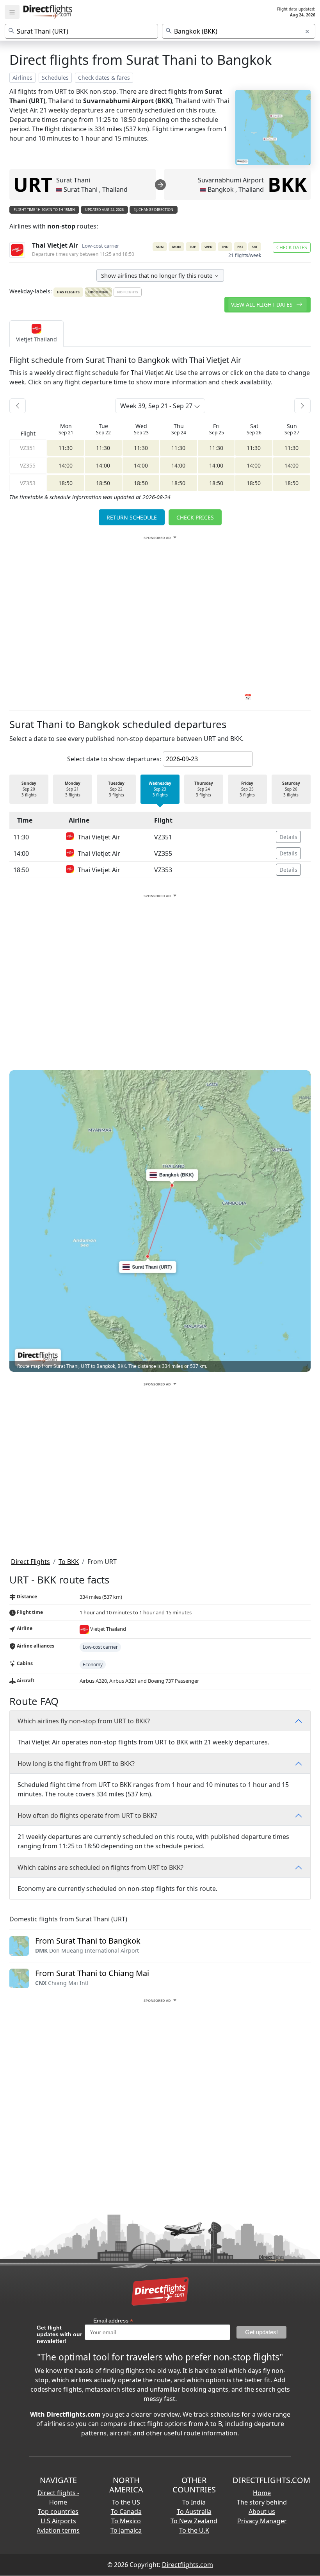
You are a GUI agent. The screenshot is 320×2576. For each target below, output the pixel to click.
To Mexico (126, 2521)
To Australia (194, 2512)
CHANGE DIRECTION (156, 210)
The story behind (262, 2502)
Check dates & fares (104, 78)
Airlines (22, 78)
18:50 (66, 483)
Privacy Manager (262, 2521)
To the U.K (194, 2530)
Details (288, 837)
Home (262, 2493)
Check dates (292, 247)
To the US (126, 2502)
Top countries (58, 2512)
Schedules (55, 78)
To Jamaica (126, 2530)
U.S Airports (58, 2521)
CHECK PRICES (195, 517)
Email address (113, 2321)
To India (194, 2502)
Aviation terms (58, 2530)
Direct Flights (30, 1562)
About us (262, 2512)
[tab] (36, 334)
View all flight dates (263, 304)
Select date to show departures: (114, 759)
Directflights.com (188, 2565)
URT (33, 184)
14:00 (66, 465)
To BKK (69, 1562)
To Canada (126, 2512)
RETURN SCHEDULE (132, 517)
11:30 (66, 448)
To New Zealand (194, 2521)
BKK (287, 184)
